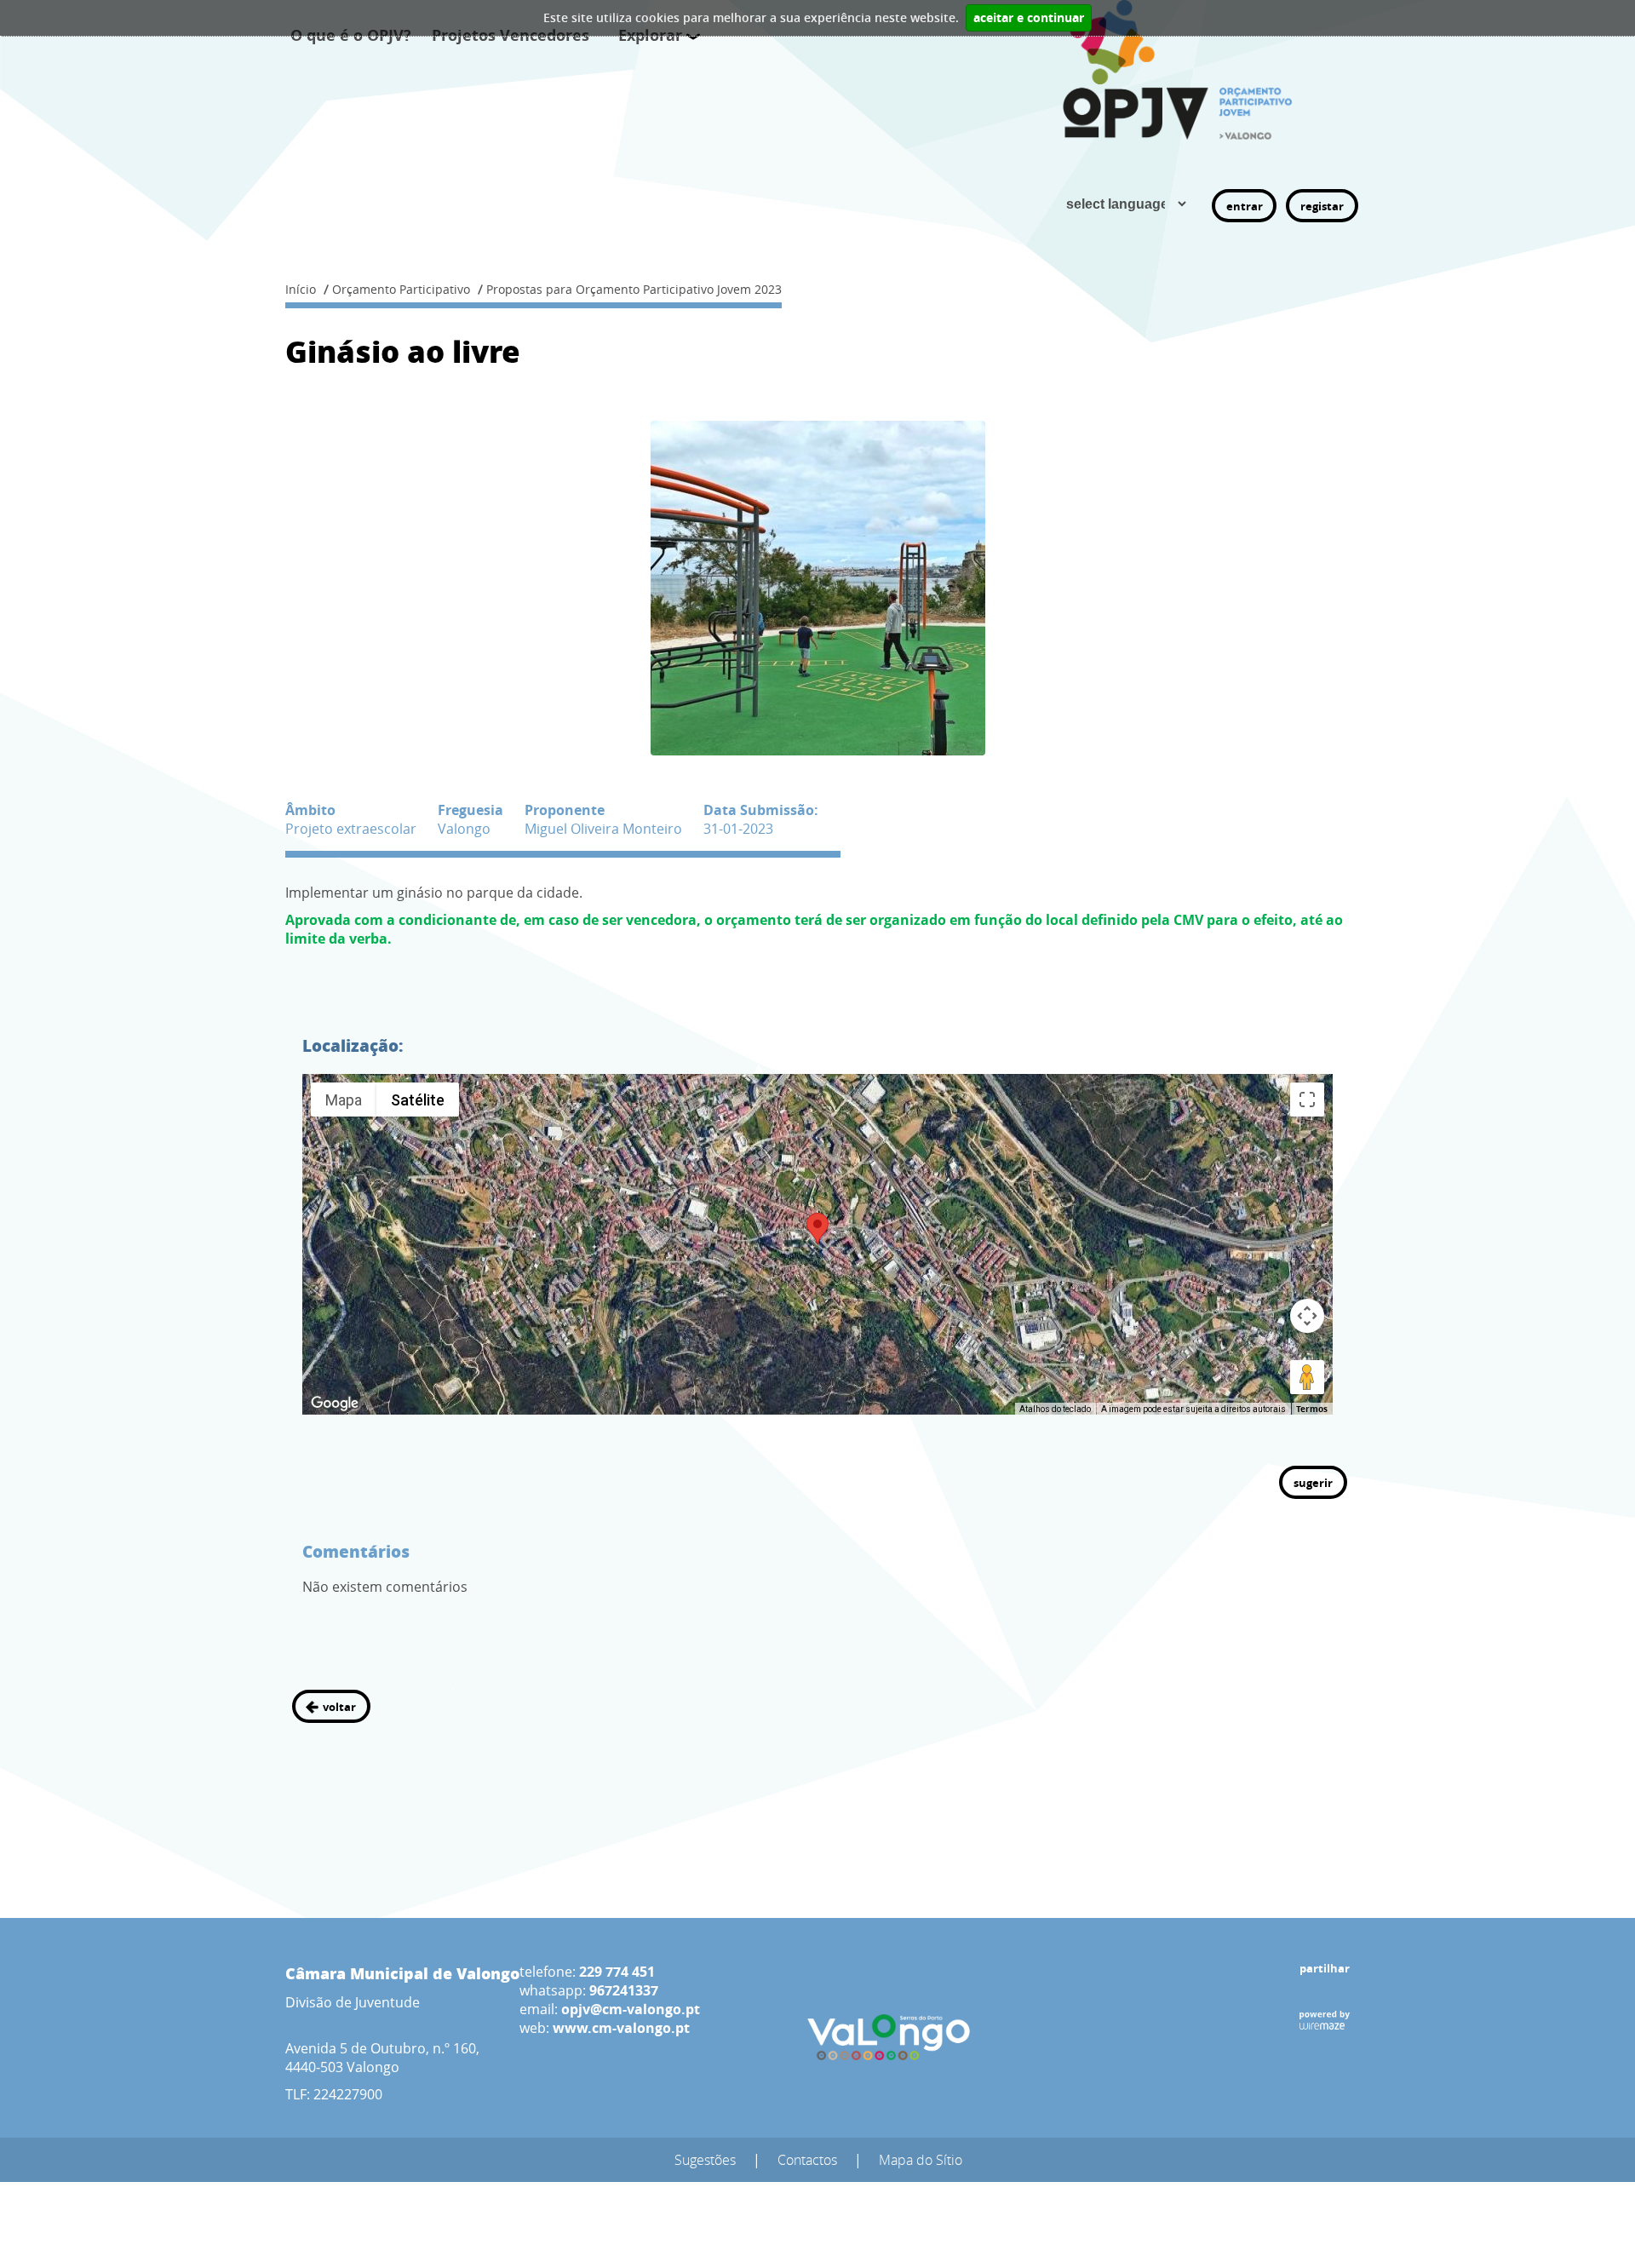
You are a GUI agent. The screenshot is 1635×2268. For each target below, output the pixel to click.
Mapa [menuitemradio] (344, 1100)
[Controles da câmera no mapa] (1307, 1316)
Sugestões (705, 2160)
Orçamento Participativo (401, 289)
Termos (1312, 1409)
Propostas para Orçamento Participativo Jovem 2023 (634, 289)
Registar (1322, 206)
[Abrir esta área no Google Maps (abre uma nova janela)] (335, 1404)
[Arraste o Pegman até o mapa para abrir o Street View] (1307, 1377)
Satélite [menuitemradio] (418, 1100)
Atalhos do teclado (1055, 1409)
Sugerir (1313, 1483)
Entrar (1245, 206)
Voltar (339, 1707)
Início (301, 289)
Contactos (807, 2160)
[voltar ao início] (1182, 70)
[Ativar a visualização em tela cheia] (1307, 1100)
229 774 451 (617, 1972)
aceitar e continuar (1029, 18)
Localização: (353, 1045)
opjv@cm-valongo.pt (631, 2009)
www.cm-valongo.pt (621, 2028)
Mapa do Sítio (921, 2160)
